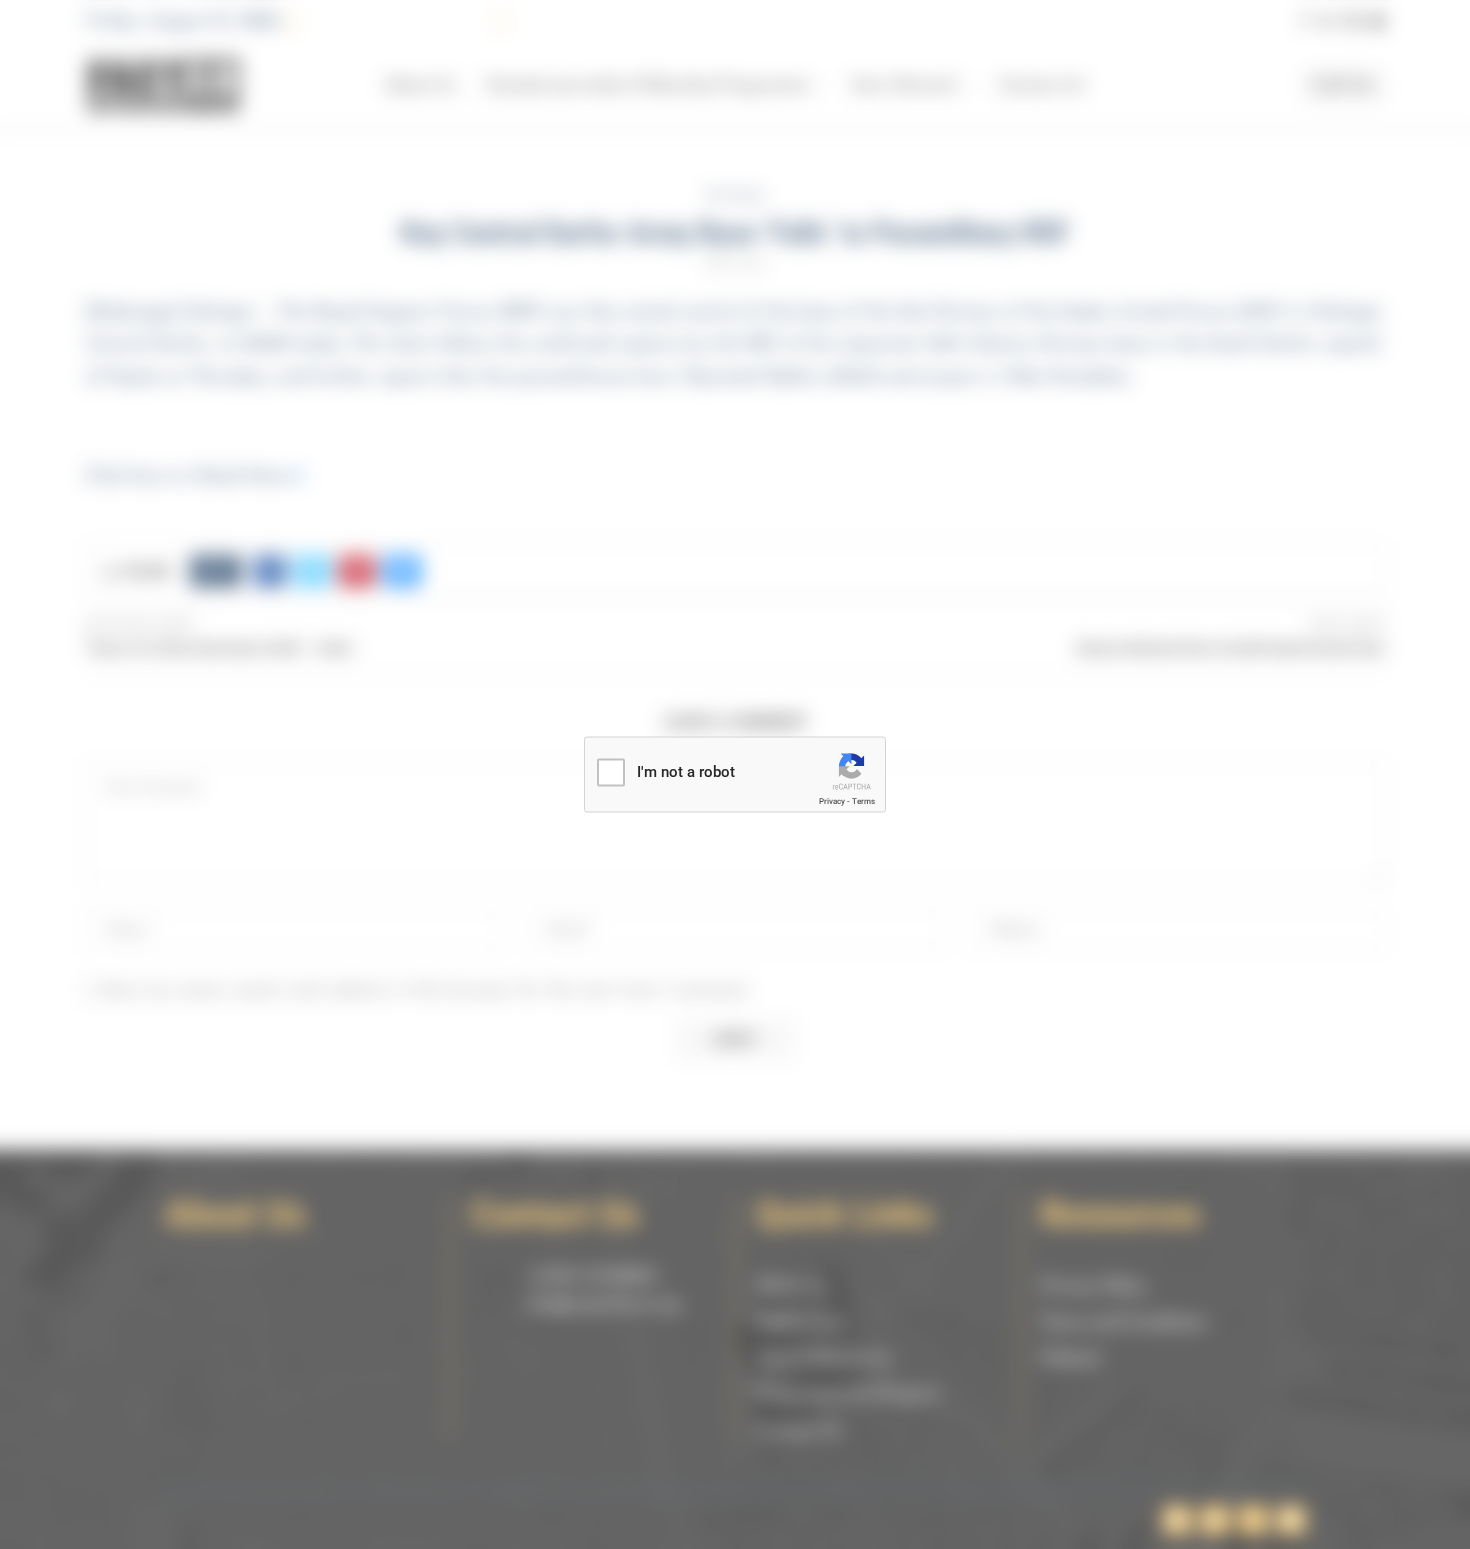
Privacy (832, 801)
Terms (863, 801)
